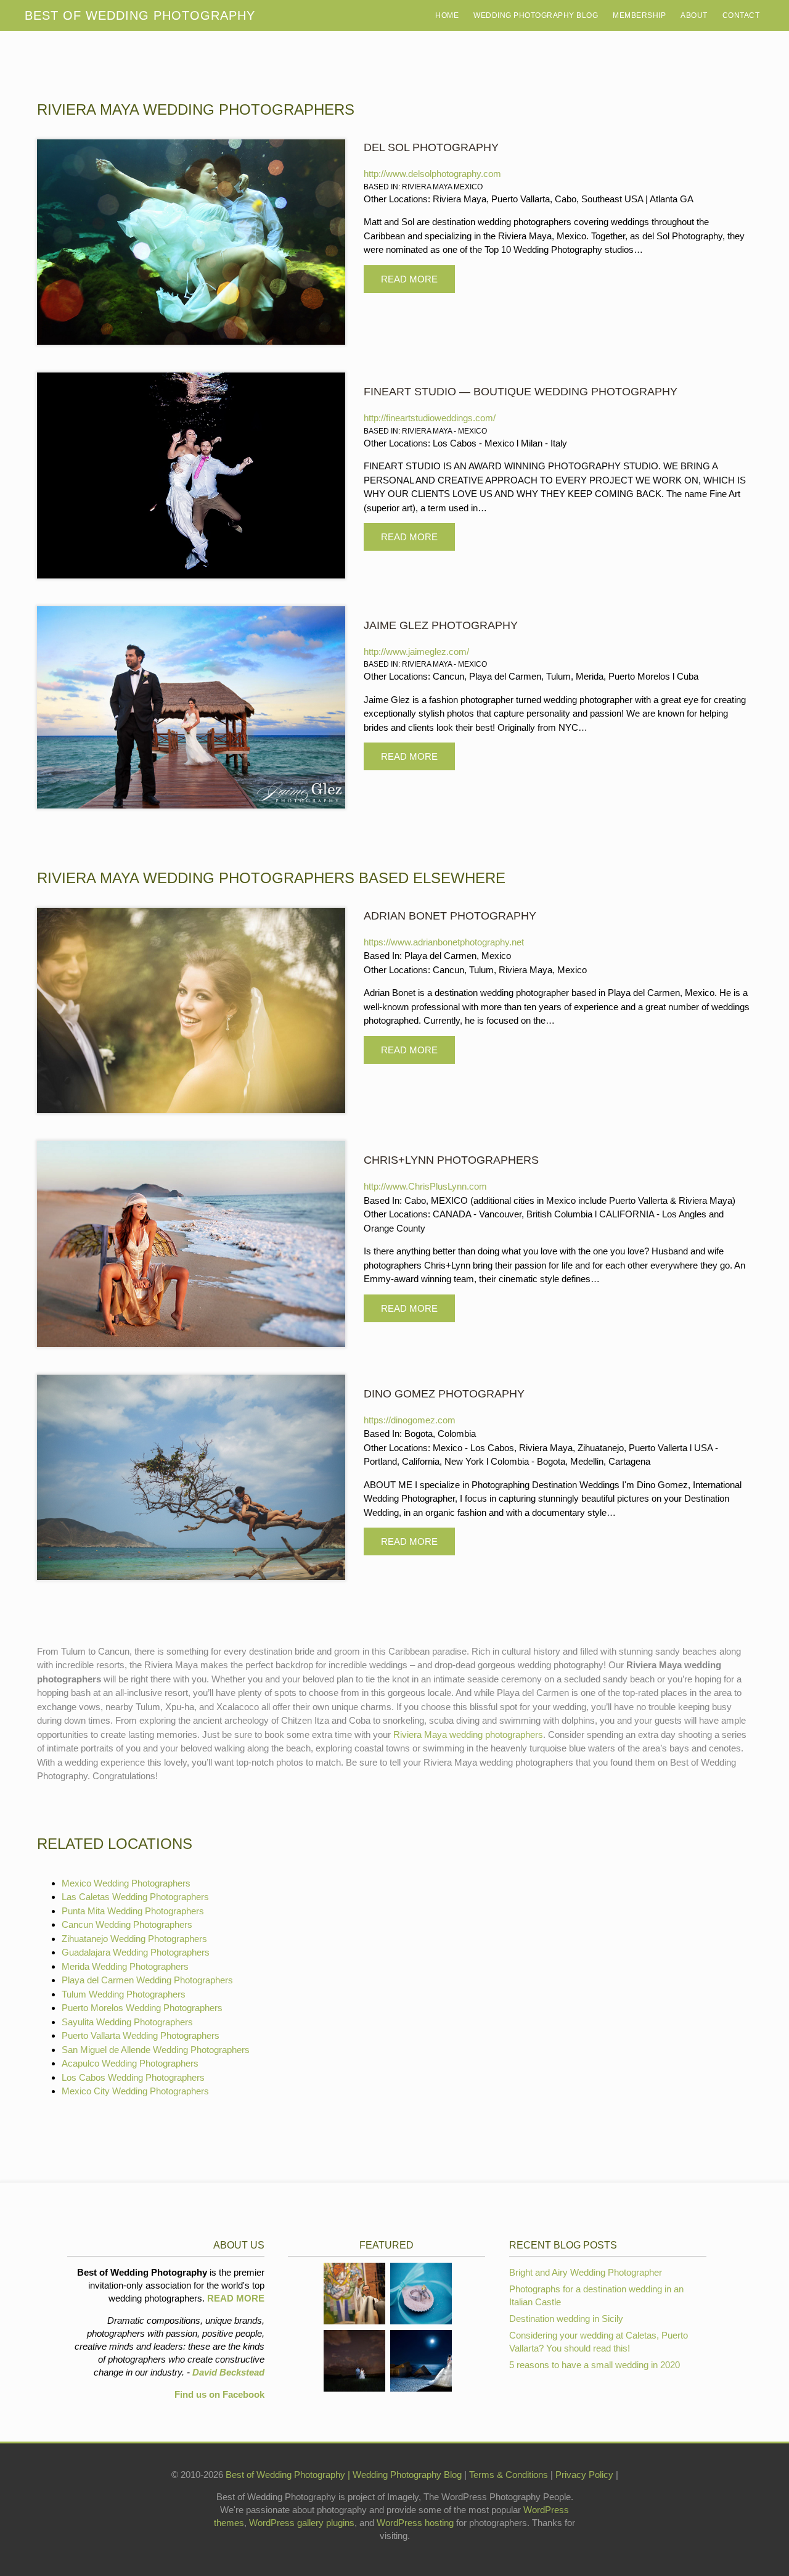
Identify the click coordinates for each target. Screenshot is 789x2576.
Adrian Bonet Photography (450, 916)
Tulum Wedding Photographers (124, 1994)
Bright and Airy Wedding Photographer (586, 2272)
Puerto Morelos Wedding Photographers (142, 2008)
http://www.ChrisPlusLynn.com (425, 1186)
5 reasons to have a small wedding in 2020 (595, 2365)
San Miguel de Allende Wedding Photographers (156, 2050)
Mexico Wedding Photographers (126, 1883)
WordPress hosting (415, 2523)
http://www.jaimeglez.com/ (416, 652)
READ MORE (236, 2298)
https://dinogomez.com (410, 1420)
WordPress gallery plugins (302, 2523)
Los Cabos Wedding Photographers (133, 2077)
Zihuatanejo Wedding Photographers (134, 1939)
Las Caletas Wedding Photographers (135, 1897)
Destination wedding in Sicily (566, 2319)
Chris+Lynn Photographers (451, 1160)
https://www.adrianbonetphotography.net (444, 942)
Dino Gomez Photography (444, 1394)
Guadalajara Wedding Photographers (136, 1952)
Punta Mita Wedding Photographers (133, 1911)
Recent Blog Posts (563, 2245)
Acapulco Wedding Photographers (130, 2063)
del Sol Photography (431, 147)
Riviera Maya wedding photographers (468, 1734)
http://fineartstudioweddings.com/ (430, 418)
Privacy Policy (586, 2475)
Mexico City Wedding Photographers (135, 2091)
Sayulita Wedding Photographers (127, 2022)
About (694, 15)
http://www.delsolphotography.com (432, 174)
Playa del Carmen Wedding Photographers (147, 1980)
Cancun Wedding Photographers (127, 1924)
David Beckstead (228, 2372)
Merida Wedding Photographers (125, 1966)
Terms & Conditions (510, 2475)
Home (447, 15)
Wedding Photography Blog (536, 15)
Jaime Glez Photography (441, 625)
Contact (741, 15)
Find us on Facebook (219, 2394)
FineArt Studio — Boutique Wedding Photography (521, 392)
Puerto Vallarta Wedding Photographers (141, 2035)
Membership (639, 15)
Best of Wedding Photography (285, 2475)
